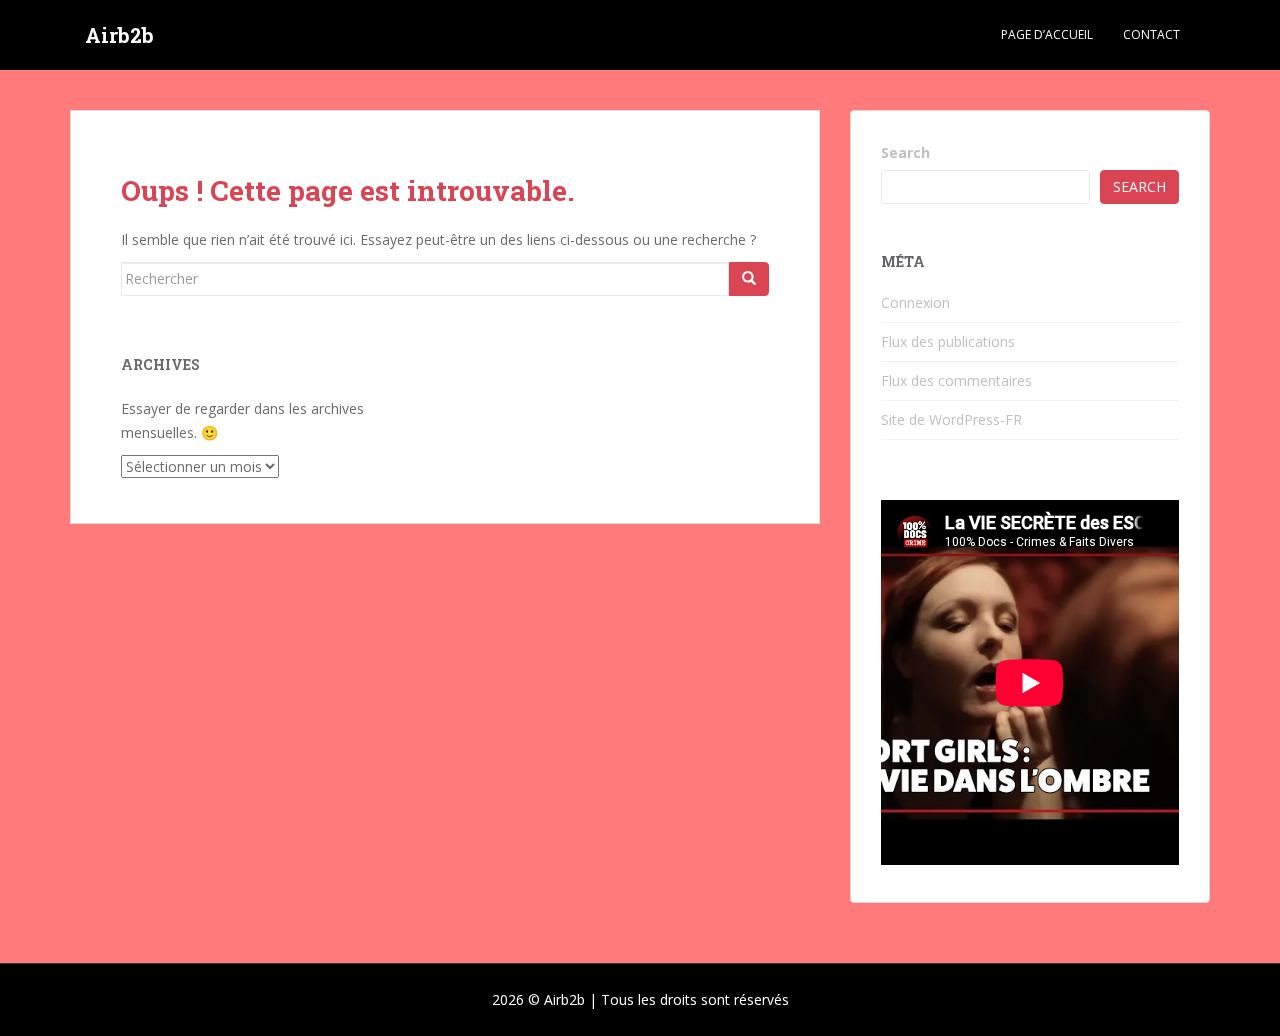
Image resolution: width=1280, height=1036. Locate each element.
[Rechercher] (749, 279)
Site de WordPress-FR (951, 419)
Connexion (915, 302)
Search (905, 152)
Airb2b (119, 35)
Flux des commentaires (956, 380)
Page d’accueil (1047, 34)
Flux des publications (948, 341)
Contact (1151, 34)
